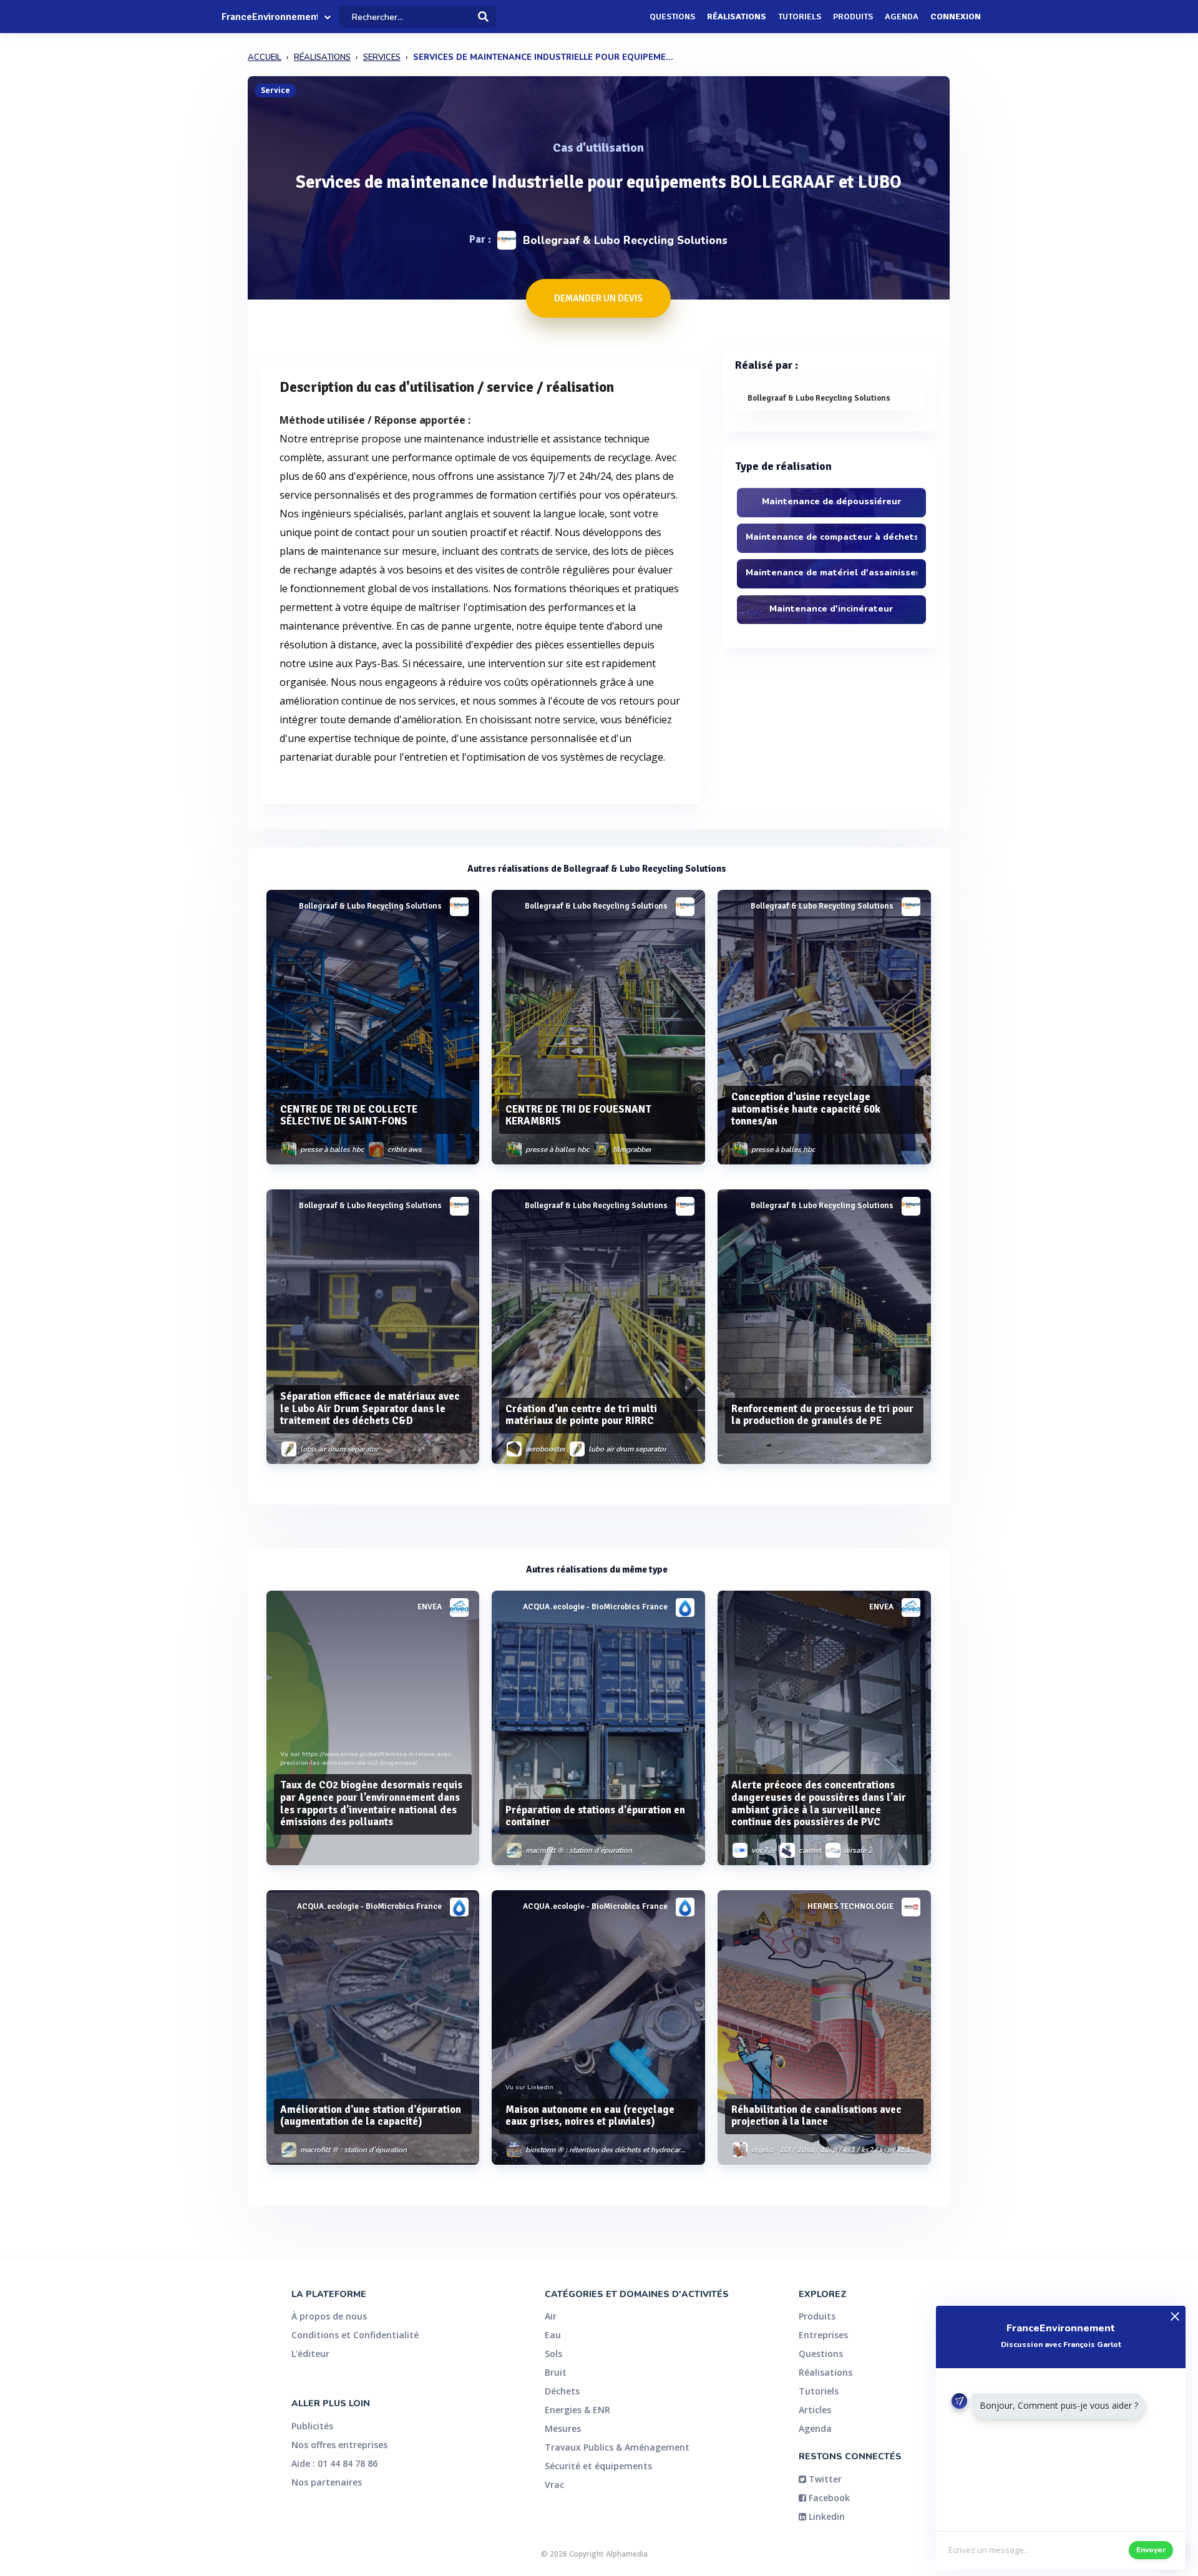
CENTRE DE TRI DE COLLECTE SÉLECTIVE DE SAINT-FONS (349, 1115)
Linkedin (825, 2516)
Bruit (556, 2372)
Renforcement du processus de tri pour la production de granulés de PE (822, 1415)
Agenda (902, 17)
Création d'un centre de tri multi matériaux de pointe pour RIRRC (581, 1415)
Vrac (554, 2485)
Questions (672, 17)
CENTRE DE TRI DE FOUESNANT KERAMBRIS (578, 1115)
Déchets (562, 2391)
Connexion (956, 17)
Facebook (828, 2498)
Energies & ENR (577, 2410)
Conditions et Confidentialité (355, 2335)
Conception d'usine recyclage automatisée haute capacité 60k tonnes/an (806, 1109)
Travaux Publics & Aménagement (617, 2447)
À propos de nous (329, 2316)
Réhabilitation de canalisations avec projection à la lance (816, 2116)
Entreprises (823, 2335)
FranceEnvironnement (270, 17)
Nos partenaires (327, 2482)
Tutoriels (800, 17)
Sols (553, 2354)
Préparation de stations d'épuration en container (595, 1816)
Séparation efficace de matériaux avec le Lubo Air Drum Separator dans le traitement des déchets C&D (370, 1409)
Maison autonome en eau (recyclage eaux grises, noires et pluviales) (590, 2116)
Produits (853, 17)
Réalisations (737, 17)
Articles (815, 2410)
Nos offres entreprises (339, 2445)
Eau (553, 2335)
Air (551, 2316)
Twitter (824, 2479)
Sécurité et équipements (598, 2466)
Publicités (312, 2426)
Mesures (563, 2428)
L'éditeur (310, 2354)
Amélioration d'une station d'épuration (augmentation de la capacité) (371, 2116)
